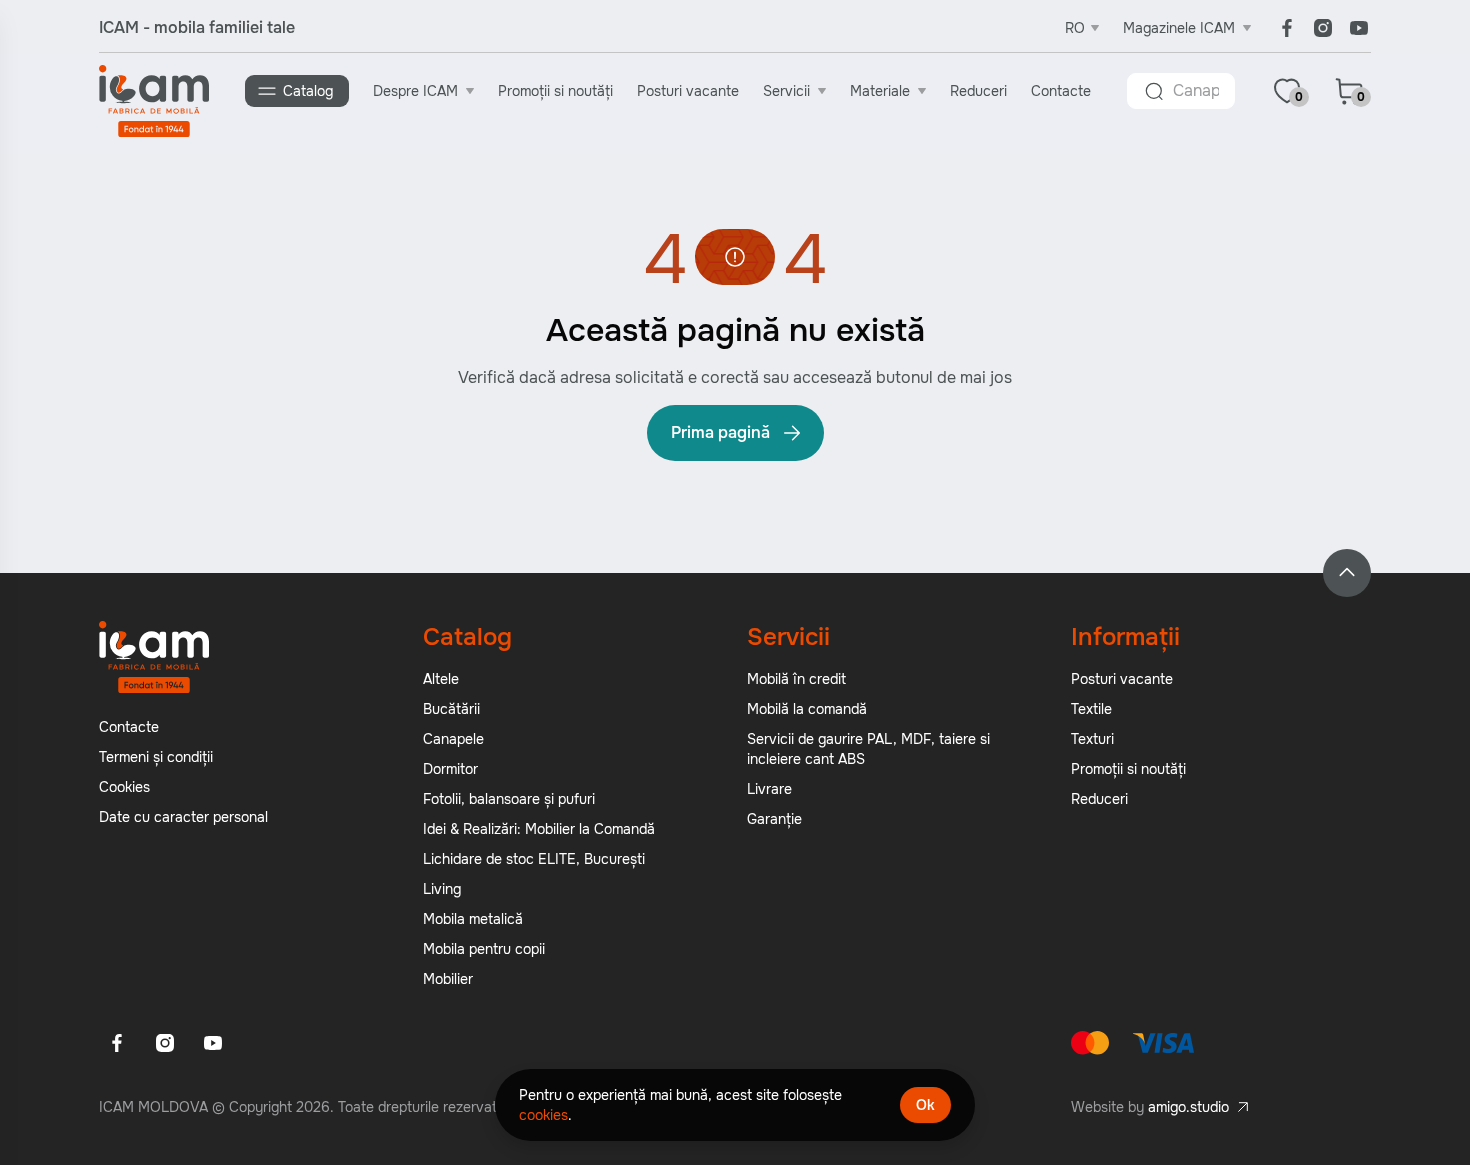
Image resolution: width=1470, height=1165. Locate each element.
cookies (543, 1115)
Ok (925, 1105)
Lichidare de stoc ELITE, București (534, 859)
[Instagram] (1323, 28)
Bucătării (451, 709)
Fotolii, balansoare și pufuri (509, 799)
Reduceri (978, 91)
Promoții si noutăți (555, 91)
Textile (1091, 709)
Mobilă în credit (796, 679)
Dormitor (450, 769)
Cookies (124, 787)
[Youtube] (1359, 28)
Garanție (774, 819)
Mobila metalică (473, 919)
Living (442, 889)
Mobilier (448, 979)
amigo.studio (1188, 1107)
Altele (441, 679)
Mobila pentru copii (484, 949)
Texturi (1092, 739)
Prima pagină (720, 432)
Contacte (1061, 91)
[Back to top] (1347, 573)
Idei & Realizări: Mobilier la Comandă (539, 829)
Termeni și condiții (156, 757)
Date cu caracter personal (183, 817)
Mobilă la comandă (807, 709)
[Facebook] (1287, 28)
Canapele (453, 739)
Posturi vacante (688, 91)
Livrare (769, 789)
